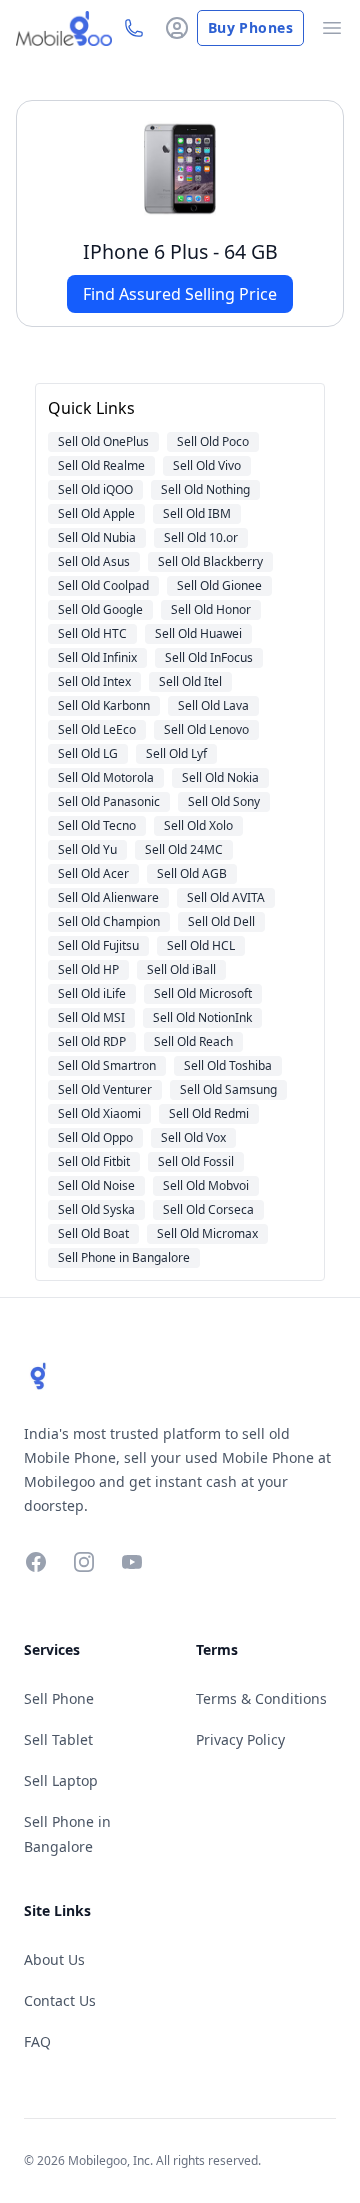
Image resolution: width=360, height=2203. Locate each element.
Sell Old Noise (96, 1185)
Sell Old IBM (197, 513)
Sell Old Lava (213, 705)
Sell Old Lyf (176, 753)
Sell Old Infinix (97, 657)
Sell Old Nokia (220, 777)
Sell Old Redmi (209, 1113)
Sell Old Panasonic (109, 801)
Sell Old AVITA (226, 897)
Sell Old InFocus (209, 657)
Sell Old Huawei (198, 633)
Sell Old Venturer (105, 1089)
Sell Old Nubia (97, 537)
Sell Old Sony (224, 801)
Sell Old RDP (92, 1041)
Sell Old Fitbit (94, 1161)
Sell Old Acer (93, 873)
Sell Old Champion (109, 921)
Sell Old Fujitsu (98, 945)
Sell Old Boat (93, 1233)
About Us (54, 1959)
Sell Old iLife (92, 993)
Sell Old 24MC (184, 849)
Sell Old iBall (181, 969)
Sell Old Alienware (108, 897)
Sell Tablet (58, 1739)
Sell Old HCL (201, 945)
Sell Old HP (88, 969)
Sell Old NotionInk (202, 1017)
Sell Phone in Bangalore (124, 1257)
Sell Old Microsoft (203, 993)
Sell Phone (59, 1698)
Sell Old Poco (213, 441)
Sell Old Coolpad (103, 585)
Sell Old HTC (92, 633)
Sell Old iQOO (95, 489)
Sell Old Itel (190, 681)
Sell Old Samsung (228, 1089)
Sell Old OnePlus (103, 441)
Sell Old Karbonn (104, 705)
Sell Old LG (88, 753)
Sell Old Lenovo (206, 729)
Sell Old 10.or (201, 537)
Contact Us (60, 2000)
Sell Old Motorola (106, 777)
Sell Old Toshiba (228, 1065)
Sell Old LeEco (97, 729)
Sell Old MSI (91, 1017)
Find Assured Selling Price (180, 294)
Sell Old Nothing (205, 489)
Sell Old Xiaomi (99, 1113)
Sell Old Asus (94, 561)
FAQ (37, 2041)
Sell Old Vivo (207, 465)
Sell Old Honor (211, 609)
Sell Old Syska (96, 1209)
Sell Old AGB (192, 873)
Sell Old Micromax (207, 1233)
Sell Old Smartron (107, 1065)
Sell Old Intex (94, 681)
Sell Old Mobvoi (206, 1185)
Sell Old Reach (193, 1041)
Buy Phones (250, 27)
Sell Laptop (61, 1780)
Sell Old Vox (193, 1137)
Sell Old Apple (96, 513)
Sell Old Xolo (198, 825)
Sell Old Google (100, 609)
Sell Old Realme (101, 465)
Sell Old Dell (221, 921)
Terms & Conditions (261, 1698)
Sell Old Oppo (95, 1137)
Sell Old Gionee (219, 585)
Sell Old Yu (87, 849)
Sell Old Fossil (196, 1161)
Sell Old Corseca (208, 1209)
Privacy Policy (240, 1739)
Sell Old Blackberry (210, 561)
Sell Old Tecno (97, 825)
